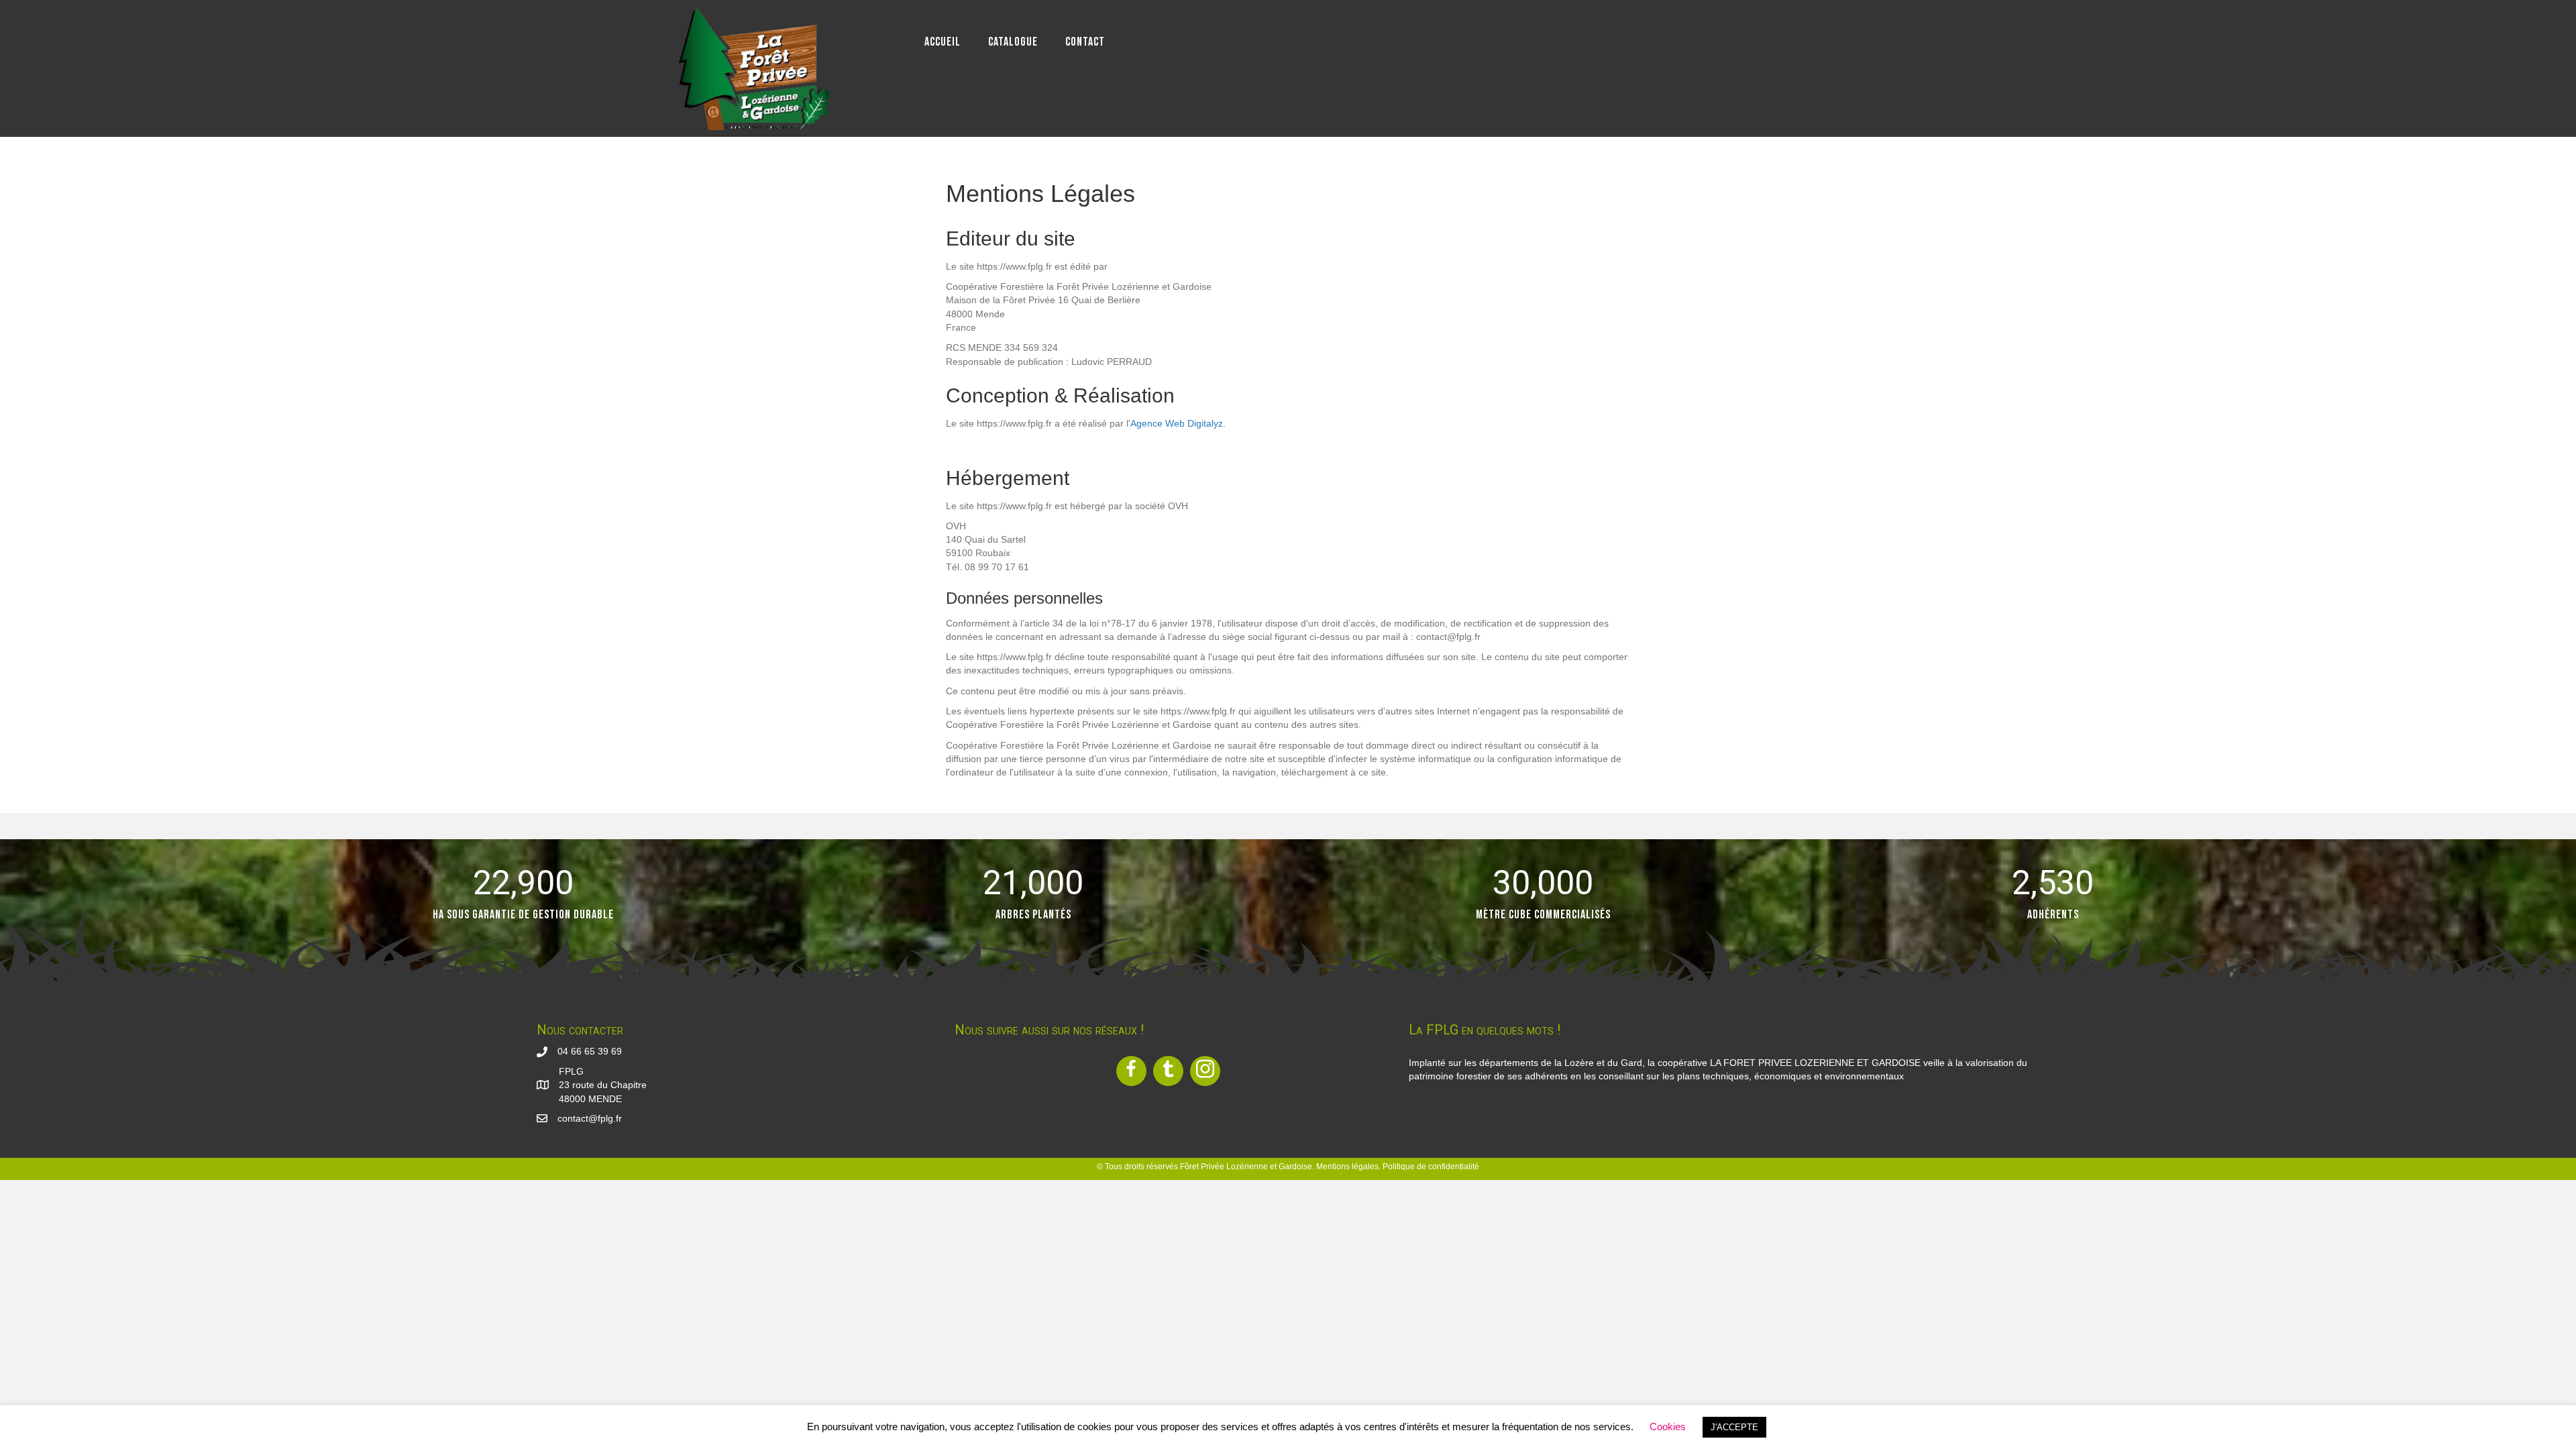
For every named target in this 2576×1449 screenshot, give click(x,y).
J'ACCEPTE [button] (1734, 1427)
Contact (1085, 42)
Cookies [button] (1668, 1427)
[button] (1131, 1071)
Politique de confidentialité (1431, 1167)
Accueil (943, 42)
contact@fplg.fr (590, 1118)
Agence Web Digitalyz (1177, 423)
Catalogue (1013, 42)
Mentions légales (1347, 1167)
